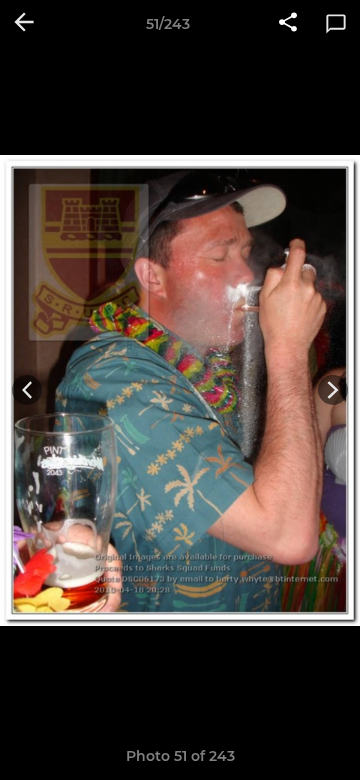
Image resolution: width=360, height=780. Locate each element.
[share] (288, 24)
